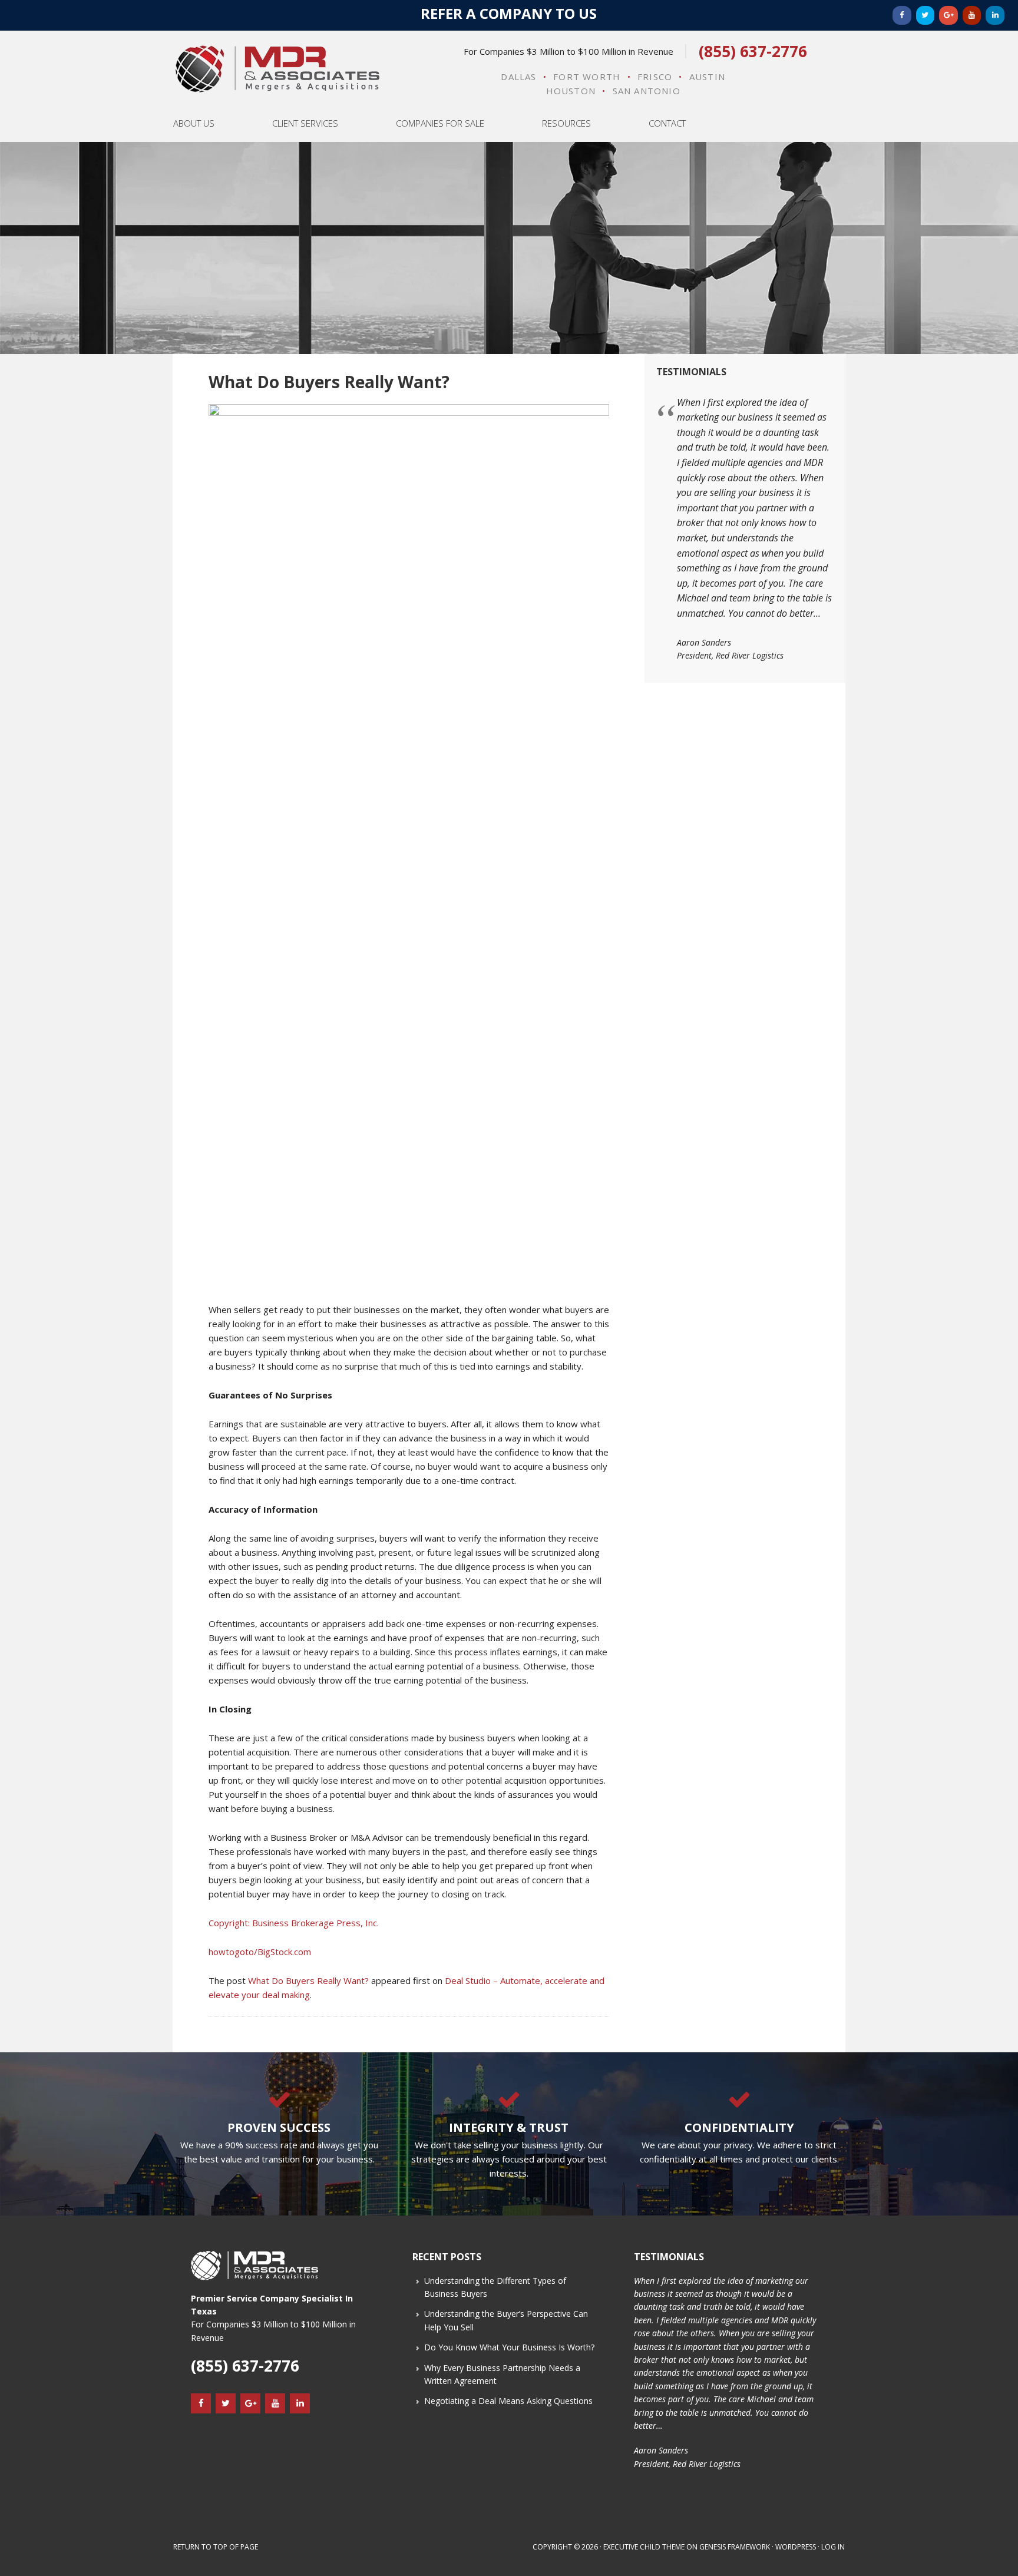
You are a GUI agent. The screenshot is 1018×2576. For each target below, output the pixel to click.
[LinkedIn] (995, 15)
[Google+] (948, 15)
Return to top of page (216, 2547)
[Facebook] (902, 15)
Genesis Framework (735, 2547)
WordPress (796, 2547)
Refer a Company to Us (509, 13)
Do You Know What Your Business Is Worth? (509, 2347)
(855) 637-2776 (753, 51)
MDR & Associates (277, 69)
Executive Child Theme (644, 2547)
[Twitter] (926, 15)
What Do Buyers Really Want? (308, 1980)
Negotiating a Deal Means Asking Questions (508, 2401)
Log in (833, 2547)
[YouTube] (972, 15)
